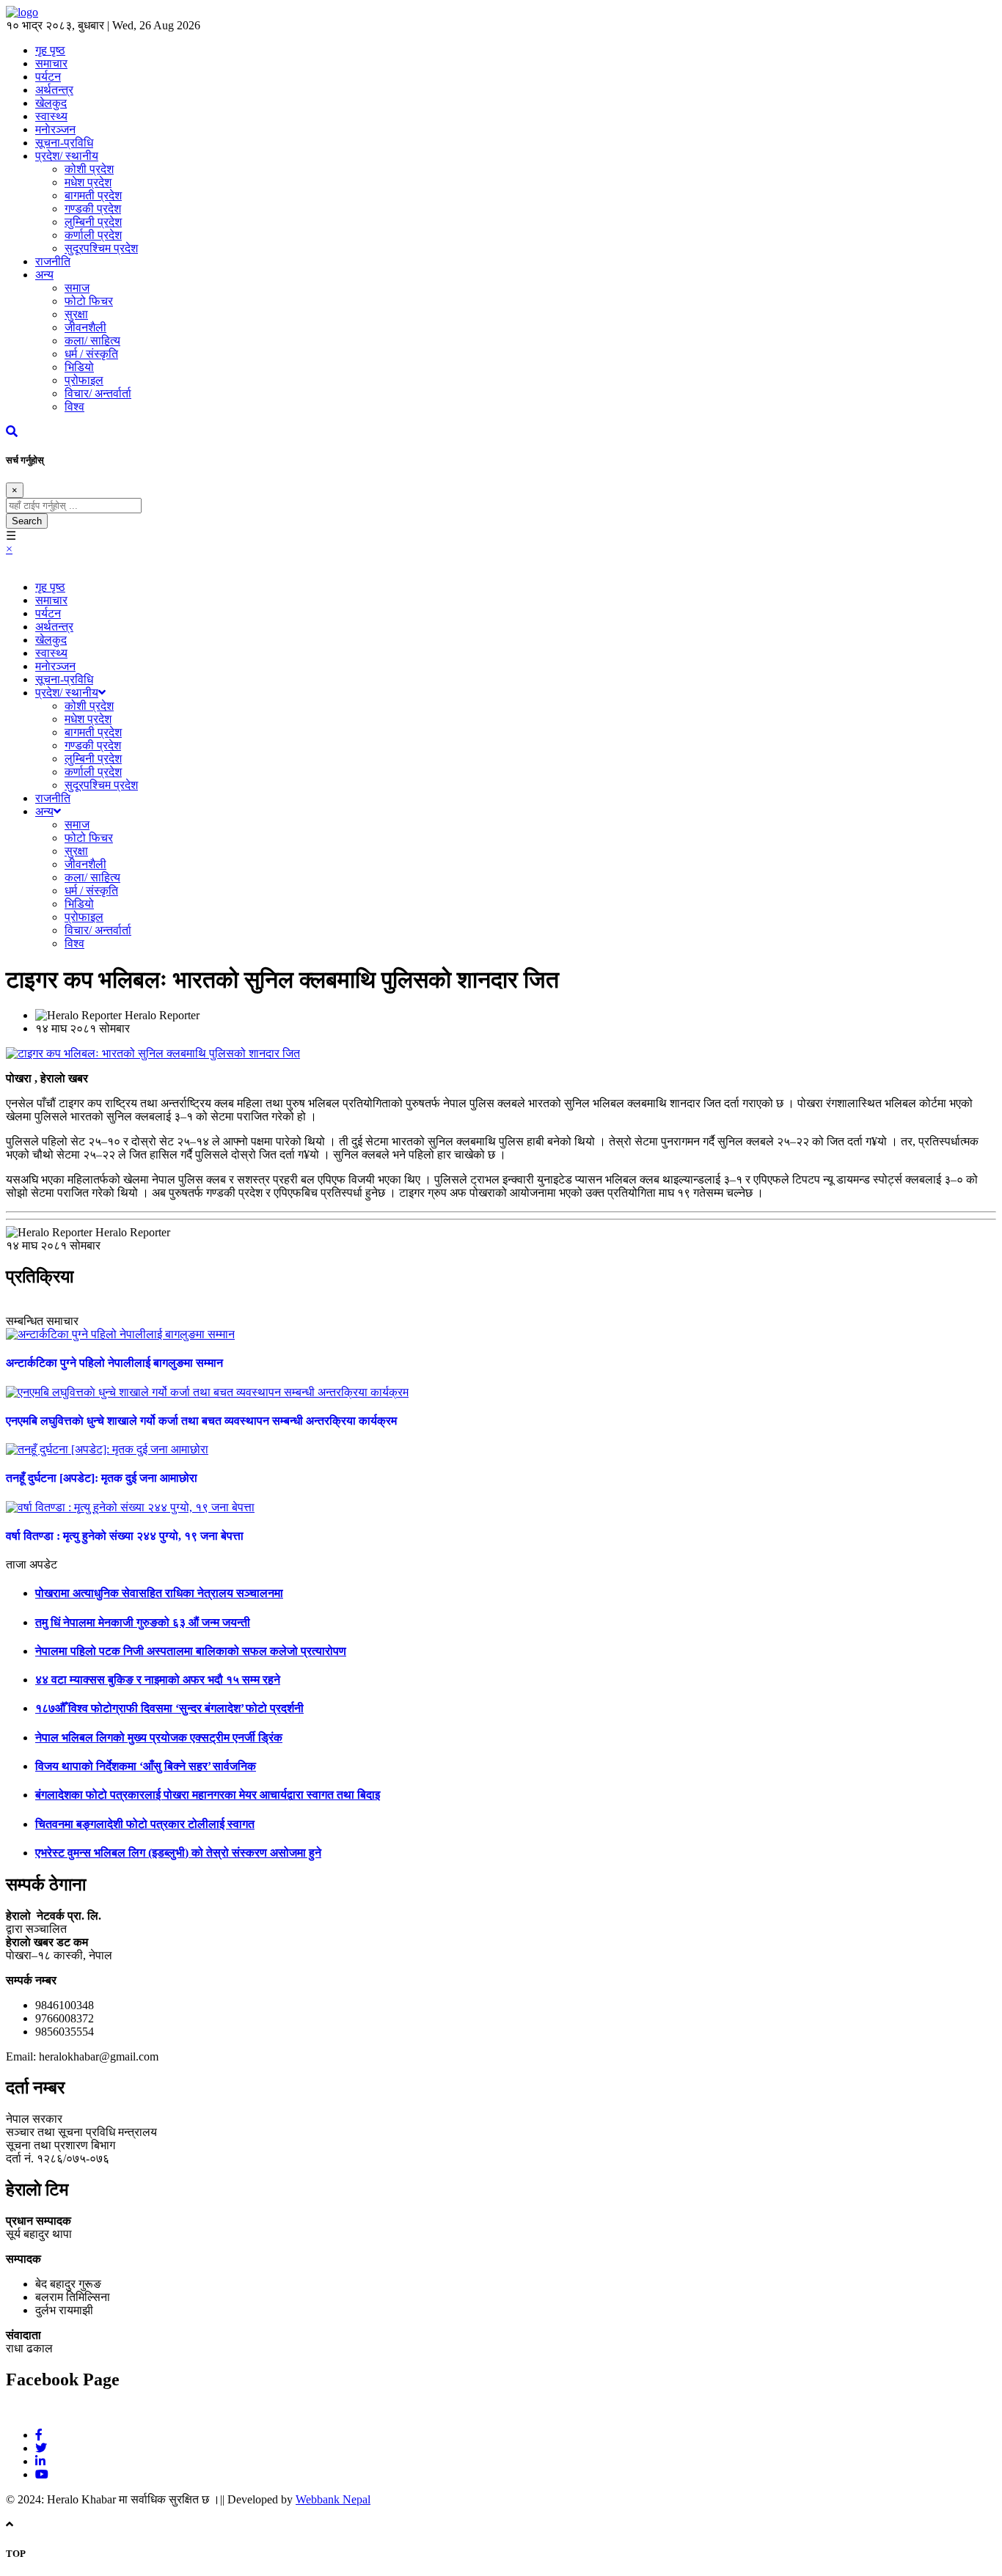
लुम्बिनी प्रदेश (93, 222)
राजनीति (53, 261)
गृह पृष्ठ (50, 587)
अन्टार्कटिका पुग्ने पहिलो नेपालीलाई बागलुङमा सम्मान (114, 1363)
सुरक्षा (76, 314)
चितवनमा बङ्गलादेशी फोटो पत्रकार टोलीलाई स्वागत (145, 1824)
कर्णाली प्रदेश (93, 235)
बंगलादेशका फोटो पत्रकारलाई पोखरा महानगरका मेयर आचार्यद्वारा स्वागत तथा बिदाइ (208, 1795)
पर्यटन (48, 77)
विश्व (74, 407)
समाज (77, 288)
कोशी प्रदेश (89, 169)
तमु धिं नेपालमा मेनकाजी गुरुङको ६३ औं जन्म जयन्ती (143, 1622)
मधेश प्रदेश (88, 182)
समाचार (51, 600)
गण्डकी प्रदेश (93, 209)
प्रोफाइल (84, 380)
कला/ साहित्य (92, 341)
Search (27, 521)
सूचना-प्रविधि (64, 143)
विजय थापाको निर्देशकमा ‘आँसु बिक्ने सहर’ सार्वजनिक (146, 1766)
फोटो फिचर (89, 301)
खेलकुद (51, 103)
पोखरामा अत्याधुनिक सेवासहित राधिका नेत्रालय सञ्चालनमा (159, 1593)
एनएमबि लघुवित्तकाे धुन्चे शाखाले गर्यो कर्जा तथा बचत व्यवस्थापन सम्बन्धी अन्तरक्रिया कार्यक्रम (201, 1421)
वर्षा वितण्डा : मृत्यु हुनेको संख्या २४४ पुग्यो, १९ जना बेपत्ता (125, 1536)
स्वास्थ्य (51, 116)
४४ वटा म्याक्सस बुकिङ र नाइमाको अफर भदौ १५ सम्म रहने (158, 1680)
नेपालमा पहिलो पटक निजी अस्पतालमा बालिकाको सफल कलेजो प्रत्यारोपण (191, 1651)
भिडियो (79, 367)
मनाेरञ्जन (55, 129)
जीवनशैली (85, 327)
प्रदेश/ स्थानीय (67, 156)
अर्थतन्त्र (54, 90)
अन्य (44, 275)
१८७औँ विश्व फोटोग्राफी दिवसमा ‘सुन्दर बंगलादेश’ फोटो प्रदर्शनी (169, 1708)
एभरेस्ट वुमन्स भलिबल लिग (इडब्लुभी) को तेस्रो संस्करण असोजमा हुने (178, 1853)
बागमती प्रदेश (93, 195)
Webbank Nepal (333, 2499)
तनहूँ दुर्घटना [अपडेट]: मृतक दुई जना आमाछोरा (102, 1478)
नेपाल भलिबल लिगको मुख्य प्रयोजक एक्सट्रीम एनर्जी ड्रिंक (159, 1737)
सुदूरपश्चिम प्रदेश (101, 248)
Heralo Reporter (162, 1015)
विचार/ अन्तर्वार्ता (98, 393)
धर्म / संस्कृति (91, 354)
